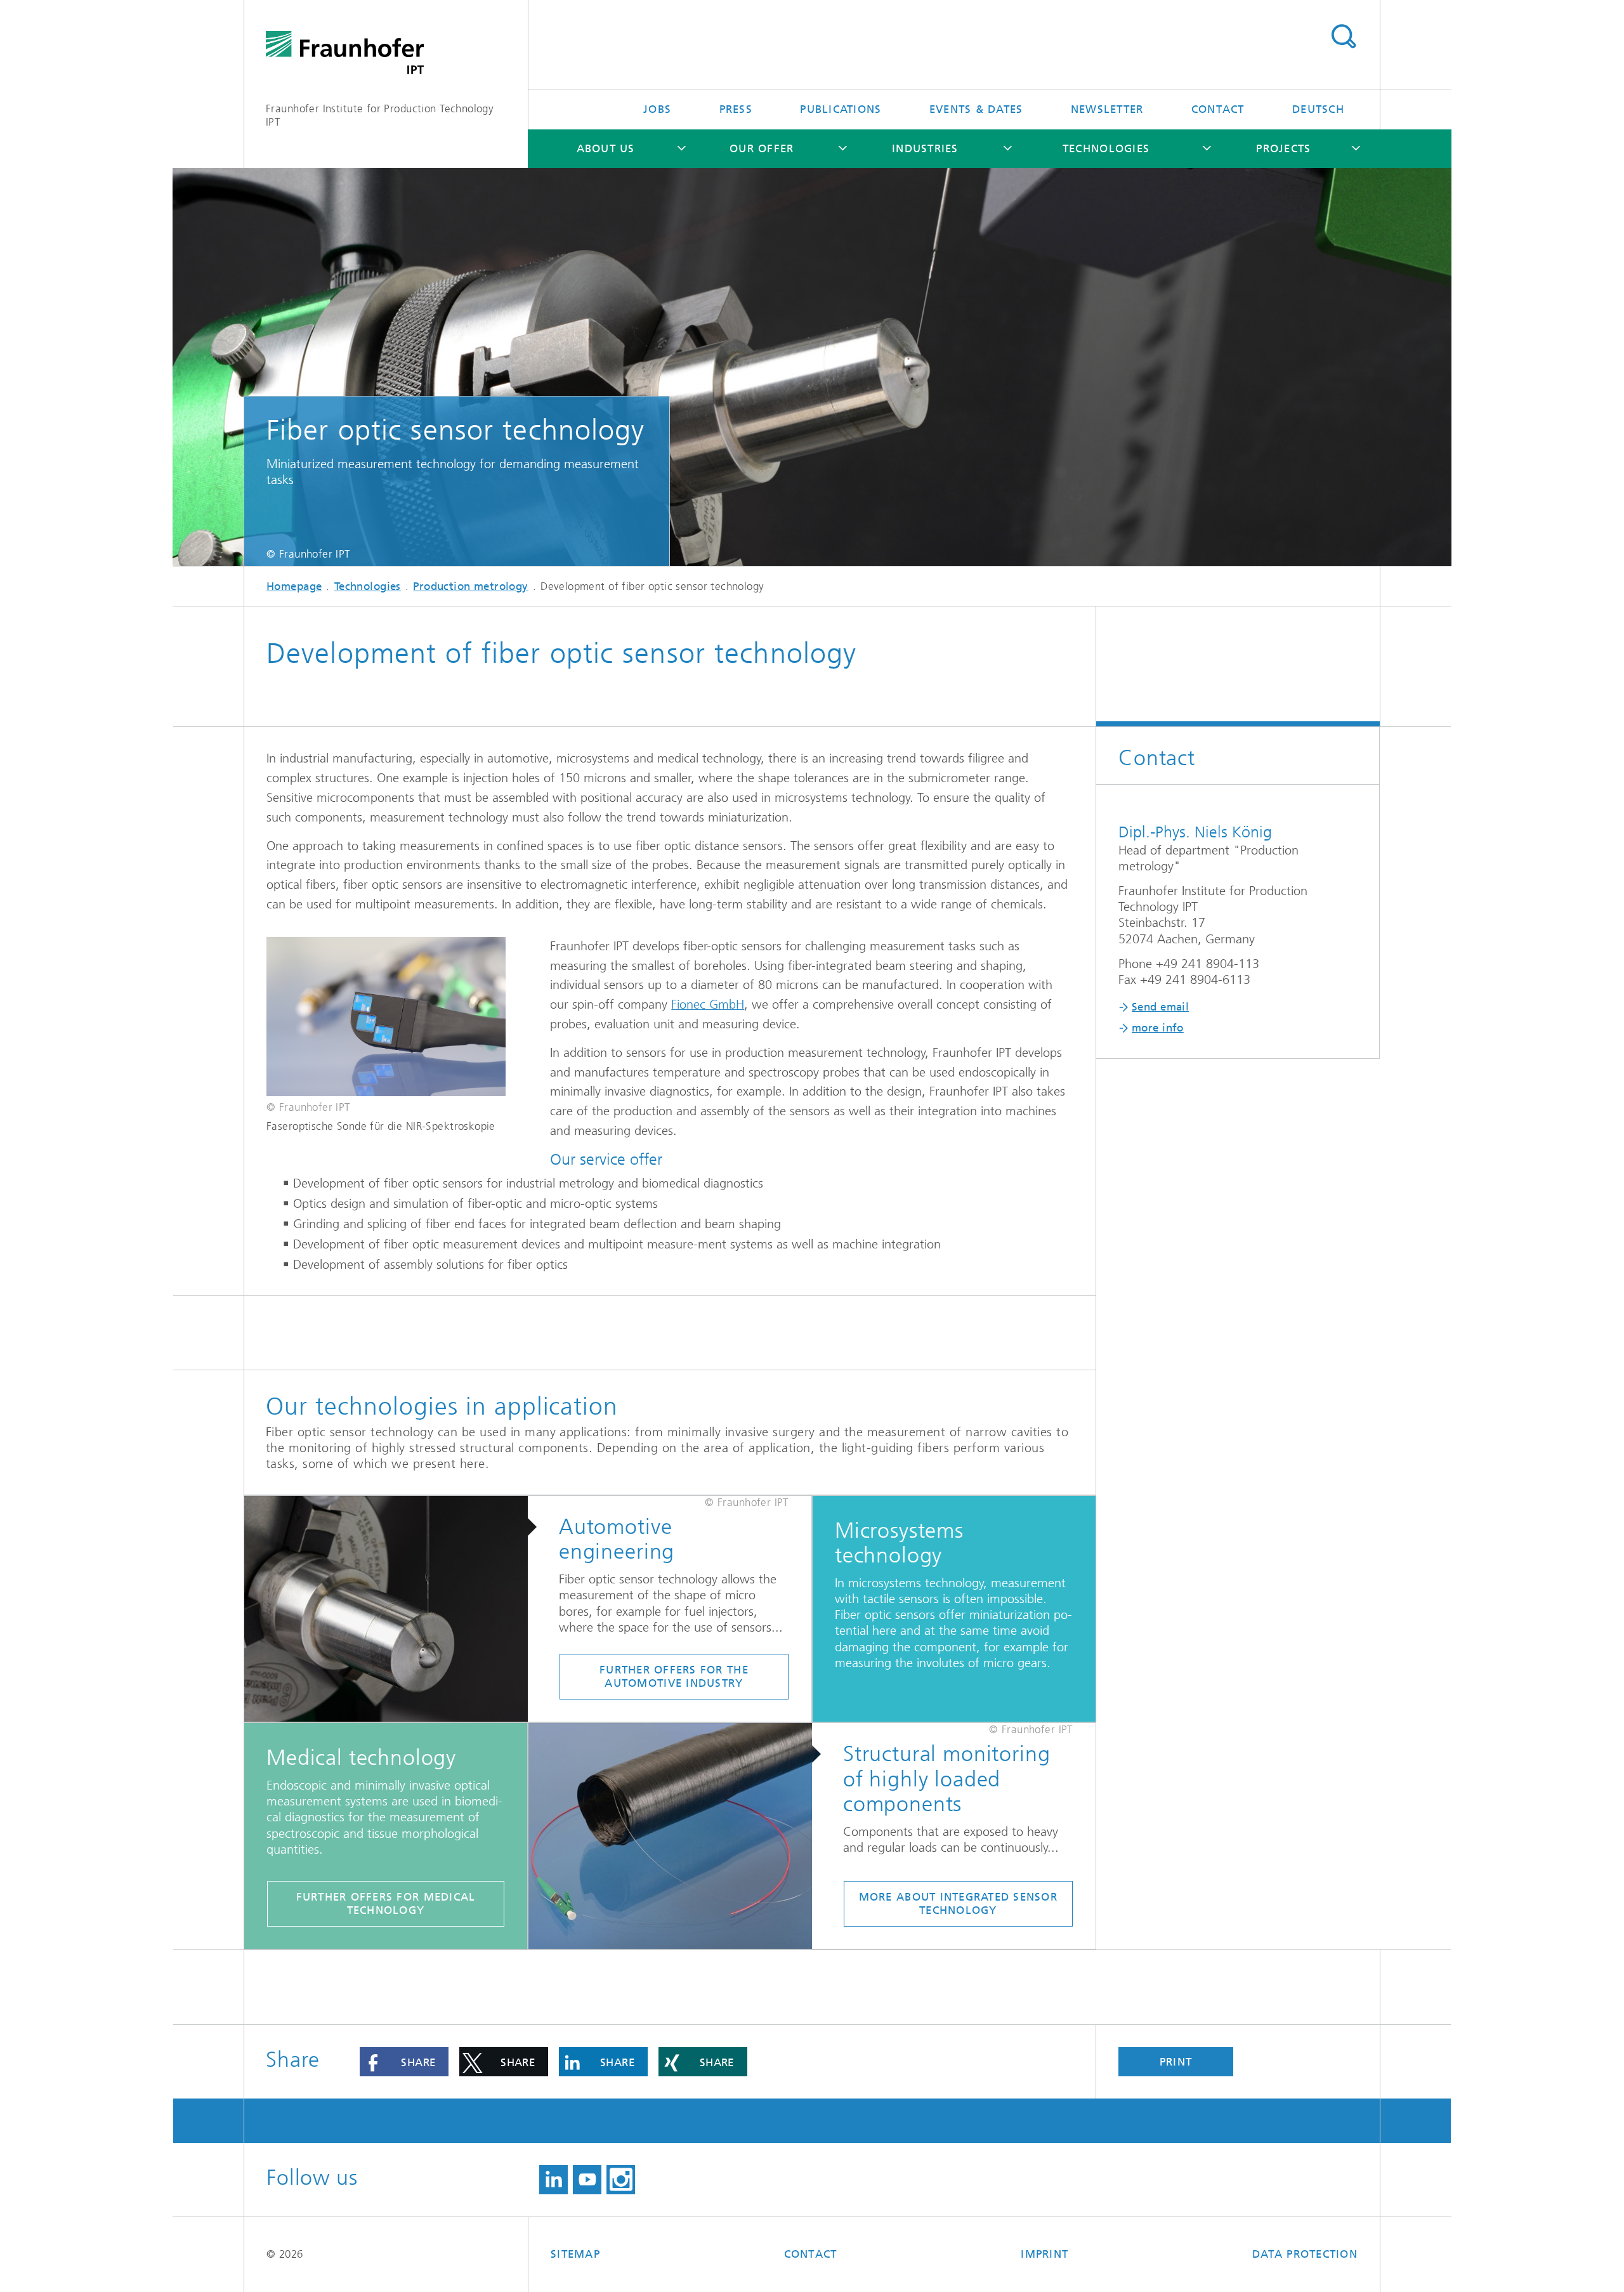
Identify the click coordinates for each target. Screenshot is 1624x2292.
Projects (1283, 148)
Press (736, 109)
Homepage (294, 586)
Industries (925, 148)
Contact (1218, 109)
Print (1176, 2062)
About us (606, 148)
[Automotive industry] (395, 1609)
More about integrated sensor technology (958, 1903)
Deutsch (1318, 109)
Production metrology (470, 586)
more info (1158, 1028)
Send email (1160, 1007)
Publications (841, 109)
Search (1343, 37)
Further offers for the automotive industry (674, 1676)
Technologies (1106, 148)
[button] (404, 2062)
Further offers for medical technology (386, 1903)
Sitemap (575, 2254)
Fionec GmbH (708, 1005)
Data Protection (1305, 2254)
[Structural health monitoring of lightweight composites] (679, 1837)
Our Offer (762, 148)
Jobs (657, 109)
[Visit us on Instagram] (621, 2180)
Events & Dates (976, 109)
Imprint (1044, 2254)
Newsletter (1107, 109)
